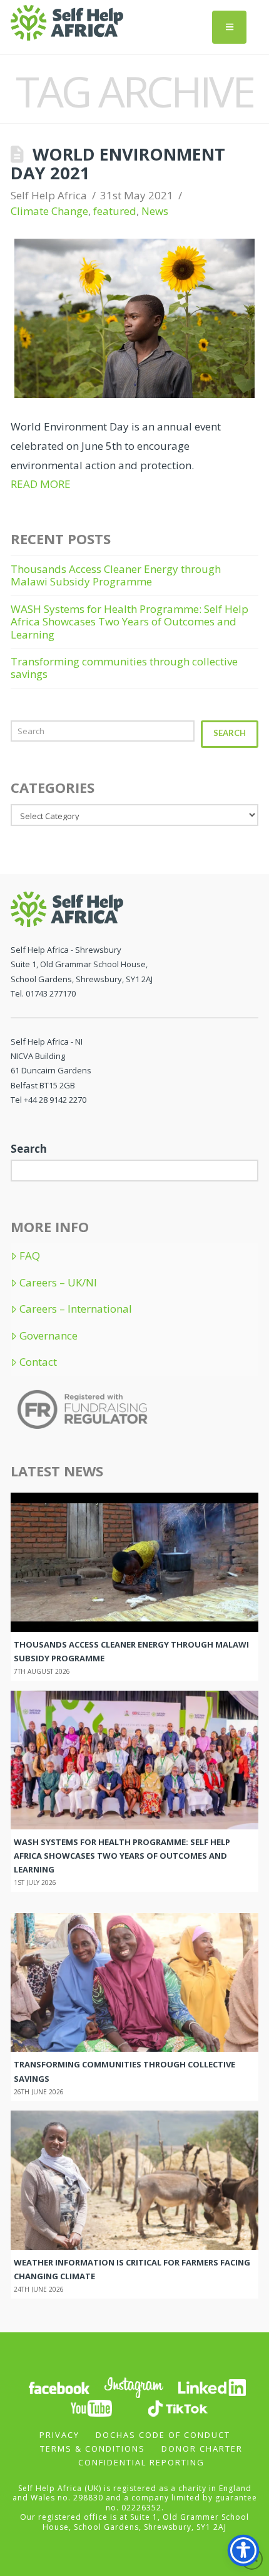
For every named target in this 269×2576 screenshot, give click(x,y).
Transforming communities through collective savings (124, 668)
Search (230, 733)
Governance (48, 1336)
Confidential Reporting (141, 2462)
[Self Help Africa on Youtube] (93, 2407)
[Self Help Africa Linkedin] (210, 2386)
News (155, 211)
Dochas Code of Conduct (163, 2435)
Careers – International (76, 1309)
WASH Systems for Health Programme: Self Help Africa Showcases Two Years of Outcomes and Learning (129, 622)
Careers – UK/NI (58, 1283)
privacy (59, 2435)
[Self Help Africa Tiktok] (178, 2407)
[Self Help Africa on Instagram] (134, 2386)
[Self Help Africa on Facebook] (59, 2386)
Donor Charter (202, 2449)
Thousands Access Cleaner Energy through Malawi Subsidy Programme (116, 575)
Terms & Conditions (93, 2449)
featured (115, 211)
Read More (41, 484)
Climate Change (49, 211)
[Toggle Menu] (229, 27)
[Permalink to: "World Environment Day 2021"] (134, 319)
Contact (38, 1362)
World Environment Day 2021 (118, 163)
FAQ (30, 1256)
